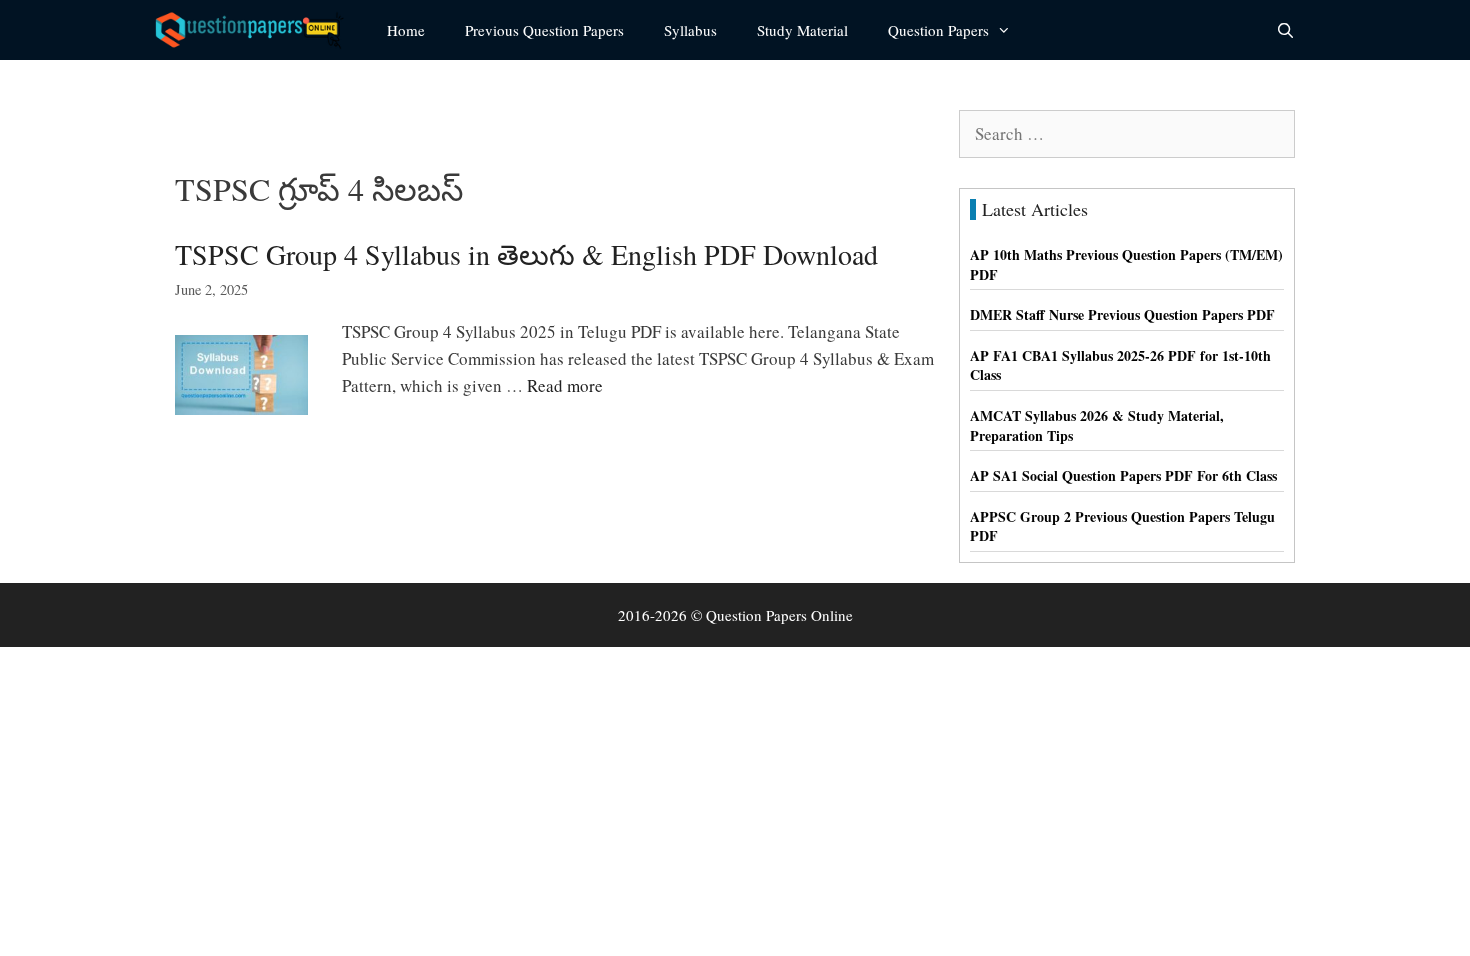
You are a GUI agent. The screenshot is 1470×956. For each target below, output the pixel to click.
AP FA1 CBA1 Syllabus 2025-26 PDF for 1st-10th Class (1120, 365)
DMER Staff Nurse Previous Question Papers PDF (1122, 314)
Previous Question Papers (544, 30)
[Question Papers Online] (256, 30)
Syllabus (690, 30)
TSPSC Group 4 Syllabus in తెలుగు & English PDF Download (526, 254)
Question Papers (938, 30)
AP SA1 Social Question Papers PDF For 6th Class (1123, 475)
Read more (565, 385)
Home (406, 30)
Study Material (802, 30)
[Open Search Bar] (1285, 30)
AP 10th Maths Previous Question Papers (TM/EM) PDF (1126, 264)
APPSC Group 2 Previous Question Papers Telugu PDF (1122, 526)
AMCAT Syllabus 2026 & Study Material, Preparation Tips (1097, 425)
